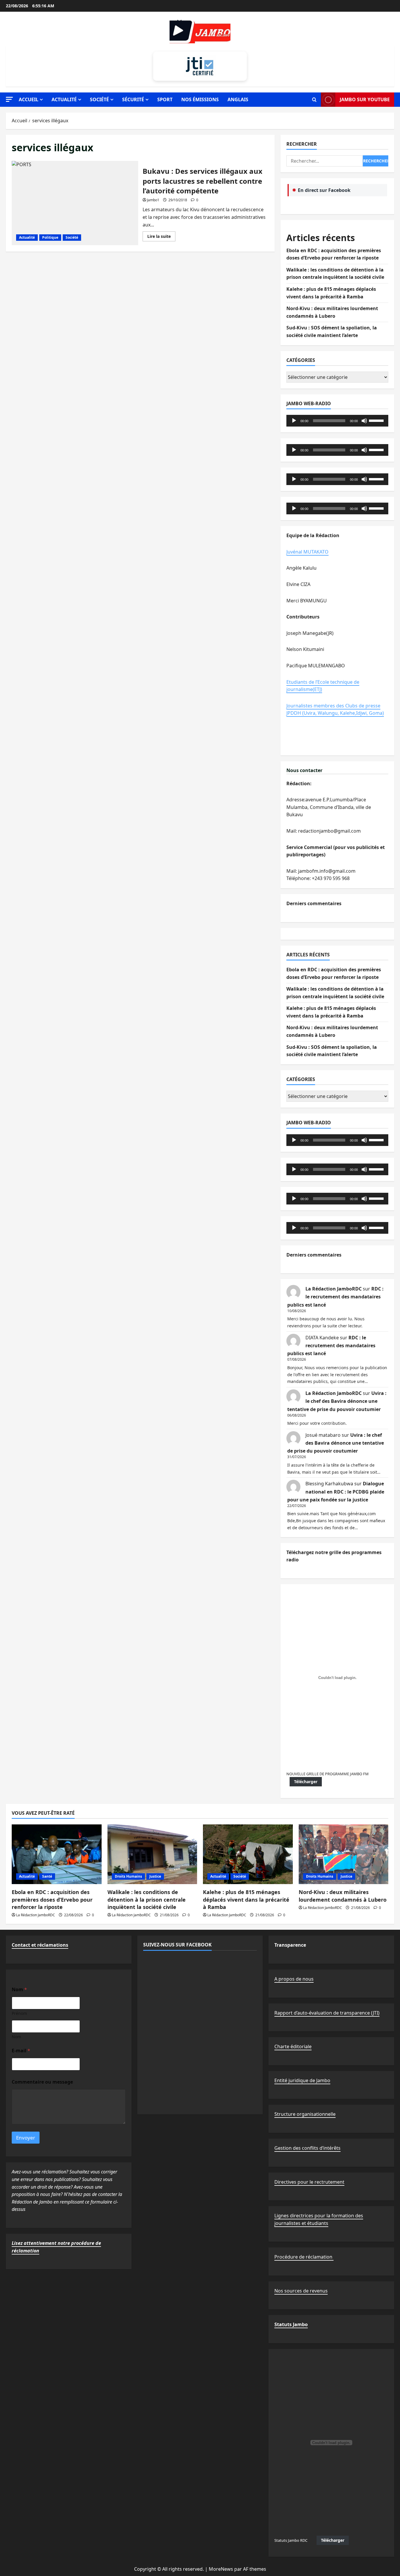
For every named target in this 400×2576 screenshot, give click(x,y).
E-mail (21, 2051)
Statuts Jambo (291, 2324)
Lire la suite (161, 237)
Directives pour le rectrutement (309, 2182)
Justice (155, 1876)
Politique (50, 237)
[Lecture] (294, 421)
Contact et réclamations (40, 1945)
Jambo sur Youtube (365, 99)
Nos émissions (200, 99)
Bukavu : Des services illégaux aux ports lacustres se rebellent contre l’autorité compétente (75, 203)
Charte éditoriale (293, 2046)
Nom (16, 2037)
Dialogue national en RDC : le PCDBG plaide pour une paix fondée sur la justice (336, 1491)
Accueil (29, 99)
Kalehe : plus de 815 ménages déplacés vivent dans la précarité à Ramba (246, 1899)
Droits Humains (128, 1876)
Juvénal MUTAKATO (307, 552)
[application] (337, 421)
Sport (165, 99)
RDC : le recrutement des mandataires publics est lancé (335, 1297)
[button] (9, 99)
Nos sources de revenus (301, 2291)
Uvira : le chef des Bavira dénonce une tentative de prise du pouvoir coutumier (337, 1401)
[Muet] (364, 421)
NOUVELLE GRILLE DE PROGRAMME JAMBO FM (328, 1774)
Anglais (238, 99)
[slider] (377, 420)
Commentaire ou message (42, 2082)
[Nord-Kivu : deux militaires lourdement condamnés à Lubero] (344, 1854)
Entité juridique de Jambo (302, 2080)
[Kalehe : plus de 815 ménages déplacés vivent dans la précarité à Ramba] (248, 1854)
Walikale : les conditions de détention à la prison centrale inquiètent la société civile (147, 1899)
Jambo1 (153, 200)
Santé (47, 1876)
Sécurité (133, 99)
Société (99, 99)
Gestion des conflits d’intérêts (307, 2148)
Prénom (19, 2013)
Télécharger (306, 1782)
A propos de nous (294, 1979)
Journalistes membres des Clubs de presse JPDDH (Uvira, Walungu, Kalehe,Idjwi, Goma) (335, 709)
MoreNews (221, 2569)
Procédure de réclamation (304, 2257)
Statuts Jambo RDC (291, 2540)
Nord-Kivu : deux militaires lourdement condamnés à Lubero (343, 1896)
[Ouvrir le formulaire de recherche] (314, 100)
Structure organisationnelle (305, 2114)
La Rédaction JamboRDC (334, 1289)
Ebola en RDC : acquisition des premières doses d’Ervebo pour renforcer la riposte (52, 1899)
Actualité (64, 99)
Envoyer (26, 2138)
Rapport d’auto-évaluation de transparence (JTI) (327, 2013)
